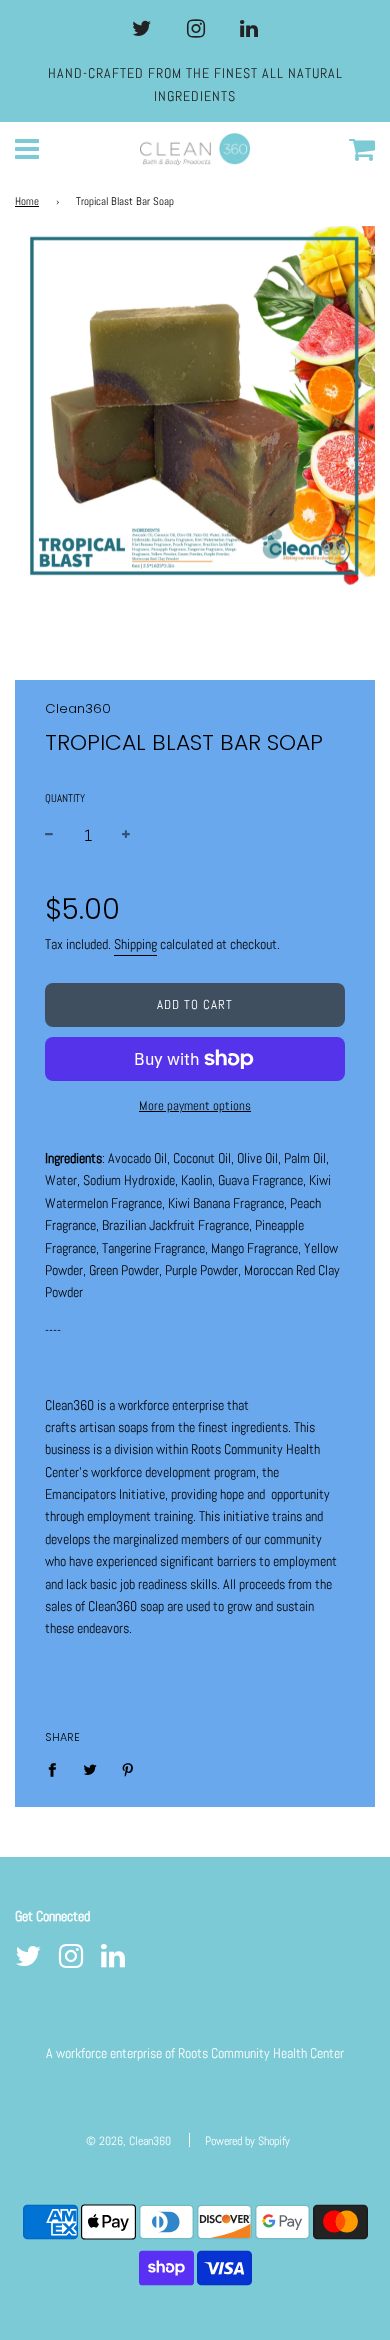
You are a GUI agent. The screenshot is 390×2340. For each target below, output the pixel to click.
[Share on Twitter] (90, 1769)
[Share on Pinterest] (128, 1769)
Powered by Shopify (247, 2141)
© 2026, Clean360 (128, 2141)
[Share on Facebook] (57, 1769)
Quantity (65, 798)
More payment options (195, 1105)
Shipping (135, 944)
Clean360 (78, 708)
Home (27, 201)
